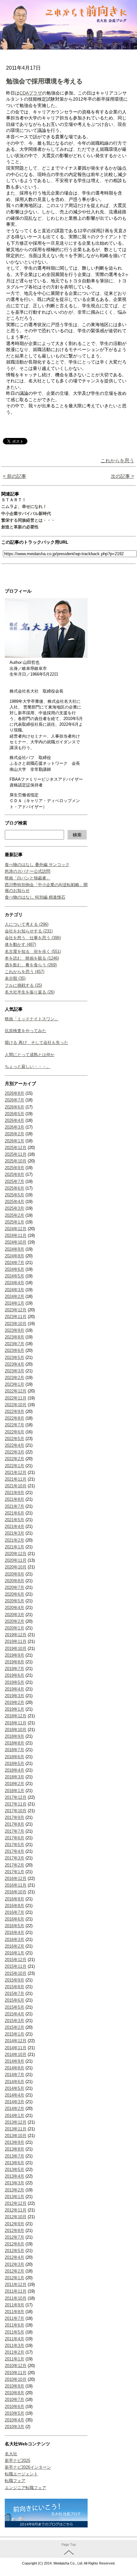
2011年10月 (16, 2298)
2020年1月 (14, 1628)
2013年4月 (14, 2176)
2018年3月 (14, 1777)
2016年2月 (14, 1946)
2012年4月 (14, 2257)
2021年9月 (14, 1493)
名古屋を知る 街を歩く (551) (33, 951)
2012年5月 (14, 2251)
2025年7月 (14, 1181)
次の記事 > (123, 476)
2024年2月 (14, 1296)
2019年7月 (14, 1669)
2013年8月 (14, 2149)
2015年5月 (14, 2007)
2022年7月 (14, 1425)
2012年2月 (14, 2271)
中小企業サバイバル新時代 (26, 514)
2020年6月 (14, 1594)
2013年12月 (16, 2122)
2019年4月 (14, 1689)
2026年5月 (14, 1114)
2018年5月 (14, 1763)
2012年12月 (16, 2203)
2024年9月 (14, 1249)
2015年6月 (14, 2000)
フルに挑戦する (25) (23, 985)
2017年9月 (14, 1817)
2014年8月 (14, 2068)
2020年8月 (14, 1581)
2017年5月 (14, 1845)
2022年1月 (14, 1466)
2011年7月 (14, 2318)
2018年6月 (14, 1757)
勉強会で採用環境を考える (44, 81)
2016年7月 (14, 1912)
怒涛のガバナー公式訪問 (28, 871)
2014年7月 (14, 2075)
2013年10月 (16, 2136)
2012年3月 (14, 2264)
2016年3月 (14, 1940)
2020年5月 (14, 1601)
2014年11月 (16, 2048)
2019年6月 (14, 1675)
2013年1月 (14, 2197)
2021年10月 (16, 1486)
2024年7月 (14, 1263)
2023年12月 (16, 1310)
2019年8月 (14, 1662)
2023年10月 (16, 1324)
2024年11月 (16, 1235)
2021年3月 (14, 1533)
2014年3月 (14, 2102)
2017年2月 (14, 1865)
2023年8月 (14, 1337)
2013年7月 (14, 2156)
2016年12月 (16, 1878)
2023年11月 (16, 1317)
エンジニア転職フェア (25, 2488)
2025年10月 (16, 1161)
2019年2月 (14, 1702)
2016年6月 (14, 1919)
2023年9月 (14, 1330)
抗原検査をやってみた (25, 1031)
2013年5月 (14, 2170)
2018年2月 (14, 1784)
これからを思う (117, 460)
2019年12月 (16, 1635)
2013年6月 (14, 2163)
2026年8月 (14, 1093)
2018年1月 (14, 1791)
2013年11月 (16, 2129)
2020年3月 (14, 1615)
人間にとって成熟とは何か (30, 1055)
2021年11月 (16, 1479)
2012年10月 (16, 2217)
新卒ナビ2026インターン (28, 2467)
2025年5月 (14, 1195)
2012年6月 (14, 2244)
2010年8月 (14, 2393)
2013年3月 (14, 2183)
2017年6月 (14, 1838)
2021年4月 (14, 1526)
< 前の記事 (14, 476)
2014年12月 (16, 2041)
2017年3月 (14, 1858)
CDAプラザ (31, 93)
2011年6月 (14, 2325)
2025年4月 (14, 1202)
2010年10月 (16, 2379)
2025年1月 (14, 1222)
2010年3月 (14, 2427)
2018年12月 (16, 1716)
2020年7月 (14, 1587)
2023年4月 (14, 1364)
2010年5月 (14, 2413)
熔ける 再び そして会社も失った (36, 1043)
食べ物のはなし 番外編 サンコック (37, 865)
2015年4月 (14, 2014)
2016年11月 (16, 1885)
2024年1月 (14, 1303)
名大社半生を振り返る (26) (30, 992)
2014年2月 (14, 2108)
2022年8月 (14, 1418)
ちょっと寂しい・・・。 (28, 1066)
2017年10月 (16, 1811)
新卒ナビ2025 (18, 2461)
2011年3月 (14, 2346)
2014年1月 (14, 2116)
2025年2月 (14, 1215)
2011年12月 (16, 2285)
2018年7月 (14, 1750)
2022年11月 (16, 1398)
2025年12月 (16, 1148)
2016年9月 (14, 1899)
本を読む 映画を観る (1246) (32, 958)
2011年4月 (14, 2339)
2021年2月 (14, 1540)
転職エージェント (21, 2474)
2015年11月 (16, 1966)
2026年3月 (14, 1127)
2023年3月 (14, 1371)
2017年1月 (14, 1872)
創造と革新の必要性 (20, 527)
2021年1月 (14, 1547)
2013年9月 (14, 2142)
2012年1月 (14, 2278)
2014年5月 (14, 2088)
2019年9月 (14, 1655)
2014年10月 (16, 2055)
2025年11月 (16, 1154)
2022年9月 (14, 1411)
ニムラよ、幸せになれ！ (24, 506)
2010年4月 (14, 2420)
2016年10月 (16, 1892)
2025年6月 (14, 1188)
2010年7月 (14, 2400)
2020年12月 (16, 1554)
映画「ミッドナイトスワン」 (32, 1019)
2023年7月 (14, 1344)
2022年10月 (16, 1405)
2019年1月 (14, 1709)
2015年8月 (14, 1987)
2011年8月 (14, 2312)
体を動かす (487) (20, 944)
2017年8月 (14, 1824)
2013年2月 (14, 2190)
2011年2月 (14, 2352)
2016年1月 (14, 1953)
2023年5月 (14, 1357)
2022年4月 (14, 1445)
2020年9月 (14, 1574)
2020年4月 (14, 1608)
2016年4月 (14, 1932)
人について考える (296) (27, 924)
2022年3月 (14, 1452)
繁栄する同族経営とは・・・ (28, 520)
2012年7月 (14, 2237)
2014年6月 (14, 2082)
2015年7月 (14, 1993)
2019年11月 (16, 1641)
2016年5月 (14, 1926)
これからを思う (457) (25, 972)
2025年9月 (14, 1168)
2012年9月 (14, 2224)
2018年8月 (14, 1743)
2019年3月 (14, 1696)
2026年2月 (14, 1134)
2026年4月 (14, 1120)
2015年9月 (14, 1980)
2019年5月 (14, 1682)
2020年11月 (16, 1560)
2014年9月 (14, 2061)
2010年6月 (14, 2407)
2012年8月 (14, 2231)
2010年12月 (16, 2366)
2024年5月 (14, 1276)
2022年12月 (16, 1391)
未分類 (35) (15, 978)
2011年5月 (14, 2332)
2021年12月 (16, 1472)
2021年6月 (14, 1513)
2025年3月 (14, 1208)
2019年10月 (16, 1648)
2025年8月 (14, 1174)
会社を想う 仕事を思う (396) (33, 938)
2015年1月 (14, 2034)
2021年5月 (14, 1520)
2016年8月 (14, 1906)
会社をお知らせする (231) (29, 931)
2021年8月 (14, 1499)
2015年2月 (14, 2027)
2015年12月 (16, 1960)
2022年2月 (14, 1459)
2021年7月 (14, 1506)
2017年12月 (16, 1797)
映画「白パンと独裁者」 (28, 878)
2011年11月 (16, 2291)
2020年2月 (14, 1621)
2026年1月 (14, 1141)
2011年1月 (14, 2359)
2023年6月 (14, 1350)
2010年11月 (16, 2373)
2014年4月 (14, 2095)
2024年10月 (16, 1242)
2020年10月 (16, 1567)
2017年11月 (16, 1804)
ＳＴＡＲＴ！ (14, 500)
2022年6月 (14, 1432)
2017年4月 (14, 1851)
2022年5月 (14, 1439)
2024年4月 (14, 1283)
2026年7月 (14, 1100)
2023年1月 (14, 1384)
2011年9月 (14, 2305)
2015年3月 (14, 2021)
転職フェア (15, 2481)
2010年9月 (14, 2386)
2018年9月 (14, 1736)
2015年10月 (16, 1973)
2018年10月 (16, 1730)
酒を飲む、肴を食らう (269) (31, 965)
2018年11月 (16, 1723)
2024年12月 (16, 1229)
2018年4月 (14, 1770)
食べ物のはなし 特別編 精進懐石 (35, 897)
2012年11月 (16, 2210)
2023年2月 (14, 1378)
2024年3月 (14, 1290)
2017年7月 (14, 1831)
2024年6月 (14, 1269)
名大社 (11, 2454)
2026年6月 (14, 1107)
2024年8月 (14, 1256)
